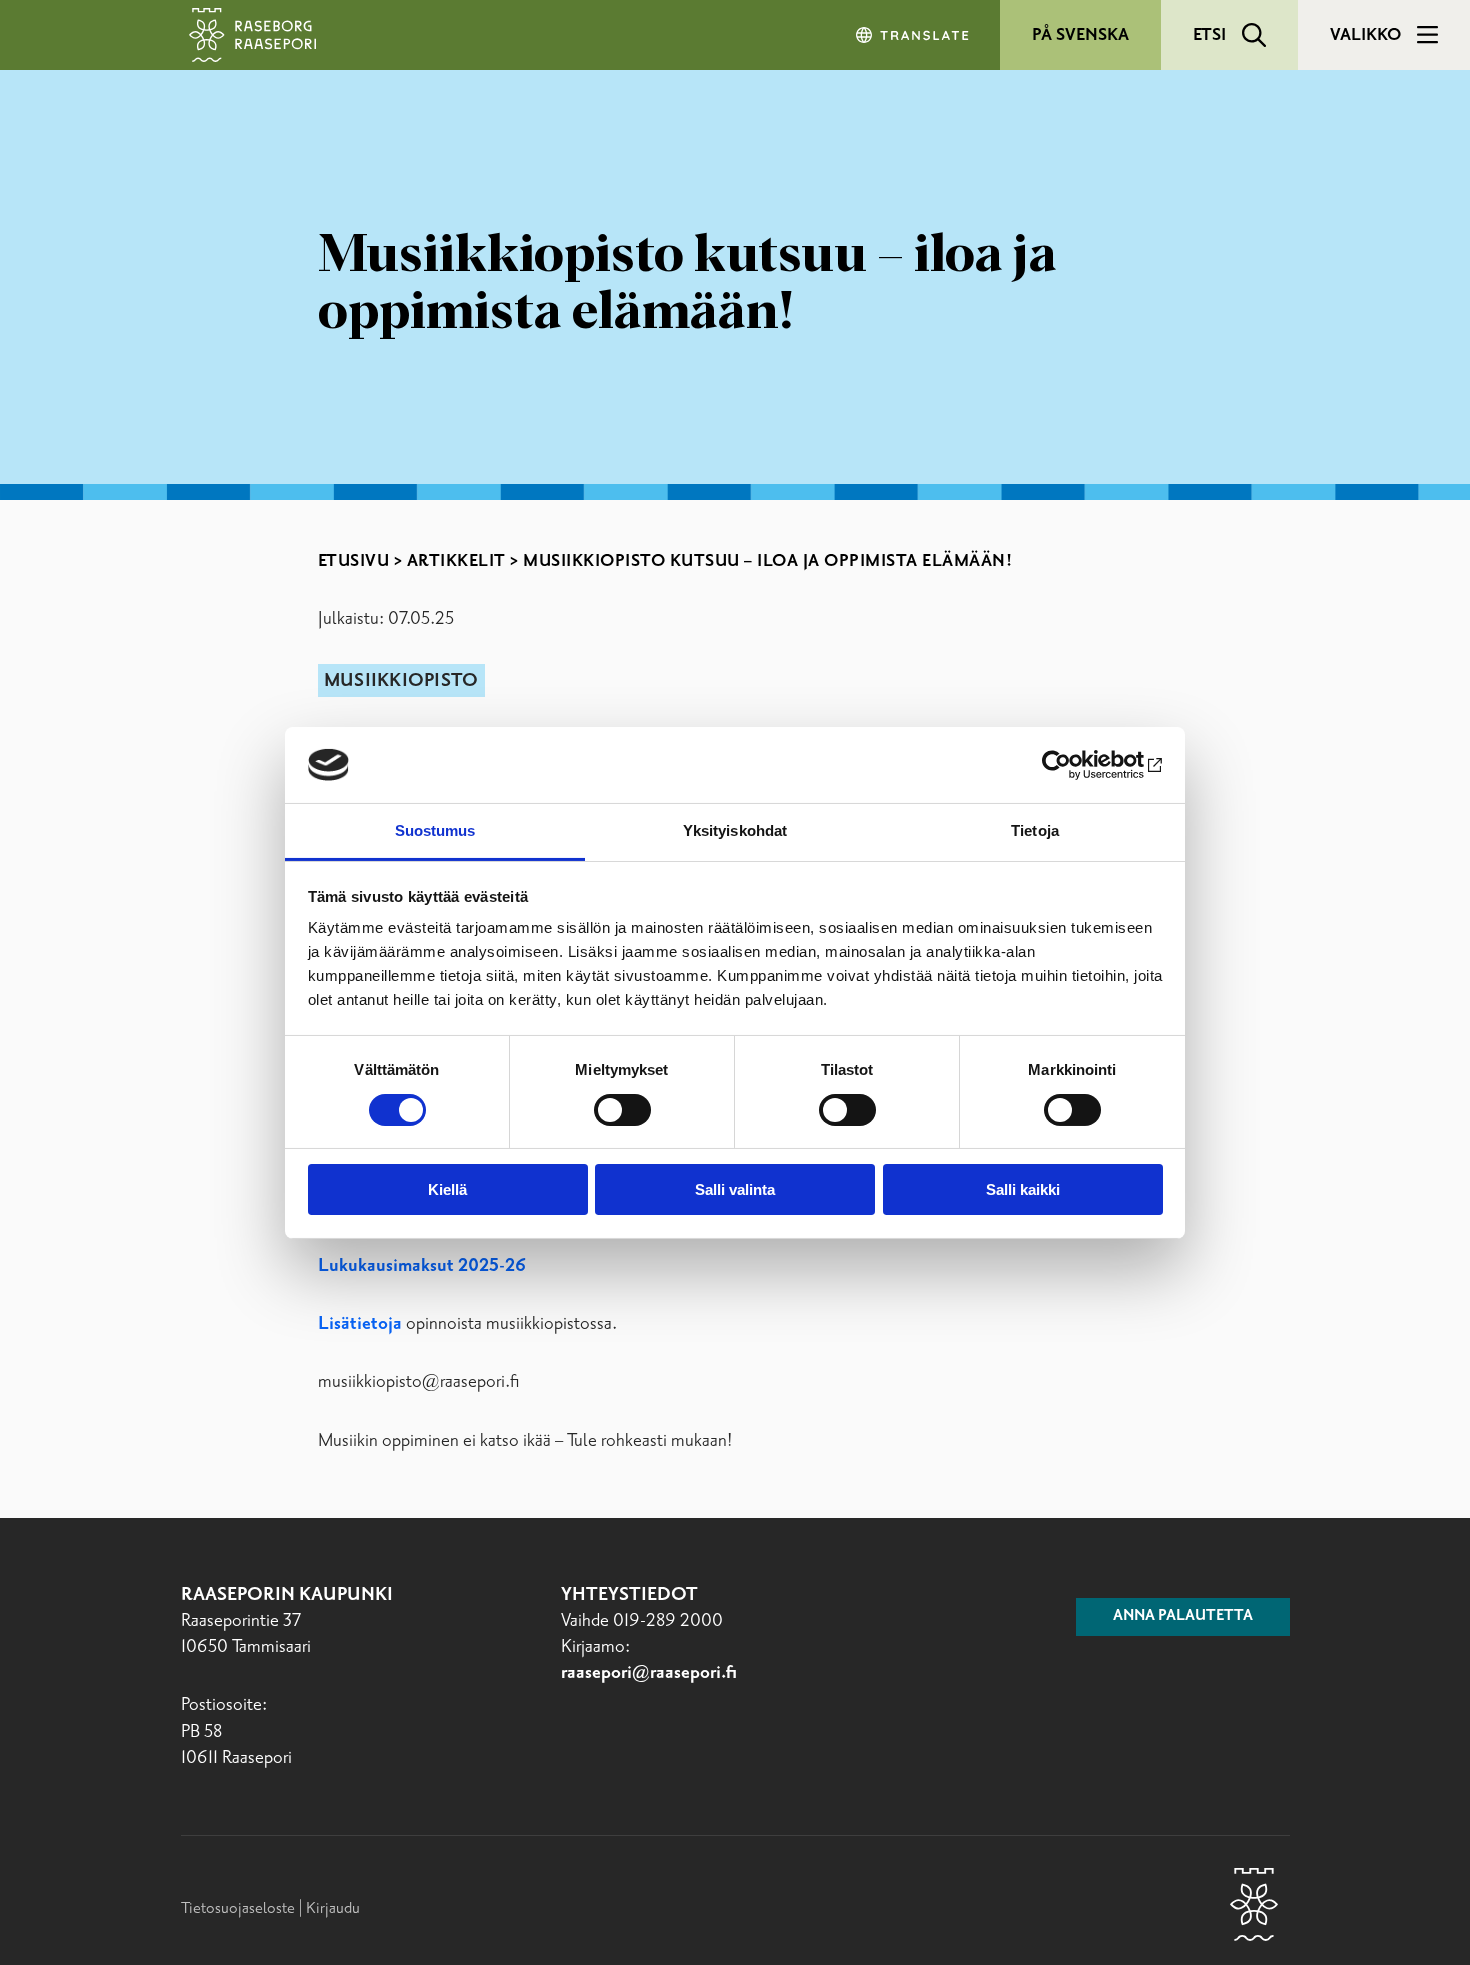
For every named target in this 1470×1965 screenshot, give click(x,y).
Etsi (1209, 35)
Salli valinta (735, 1189)
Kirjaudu (333, 1908)
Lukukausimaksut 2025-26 (422, 1266)
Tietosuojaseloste (238, 1908)
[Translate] (914, 35)
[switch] (622, 1110)
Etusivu (354, 561)
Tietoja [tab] (1035, 830)
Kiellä (447, 1189)
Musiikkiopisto (401, 681)
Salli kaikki (1023, 1189)
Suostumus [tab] (435, 830)
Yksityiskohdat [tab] (735, 830)
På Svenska (1080, 35)
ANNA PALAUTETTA (1183, 1616)
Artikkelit (456, 561)
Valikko (1365, 35)
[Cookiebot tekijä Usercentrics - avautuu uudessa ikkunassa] (1075, 765)
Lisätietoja (362, 1324)
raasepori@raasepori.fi (649, 1673)
